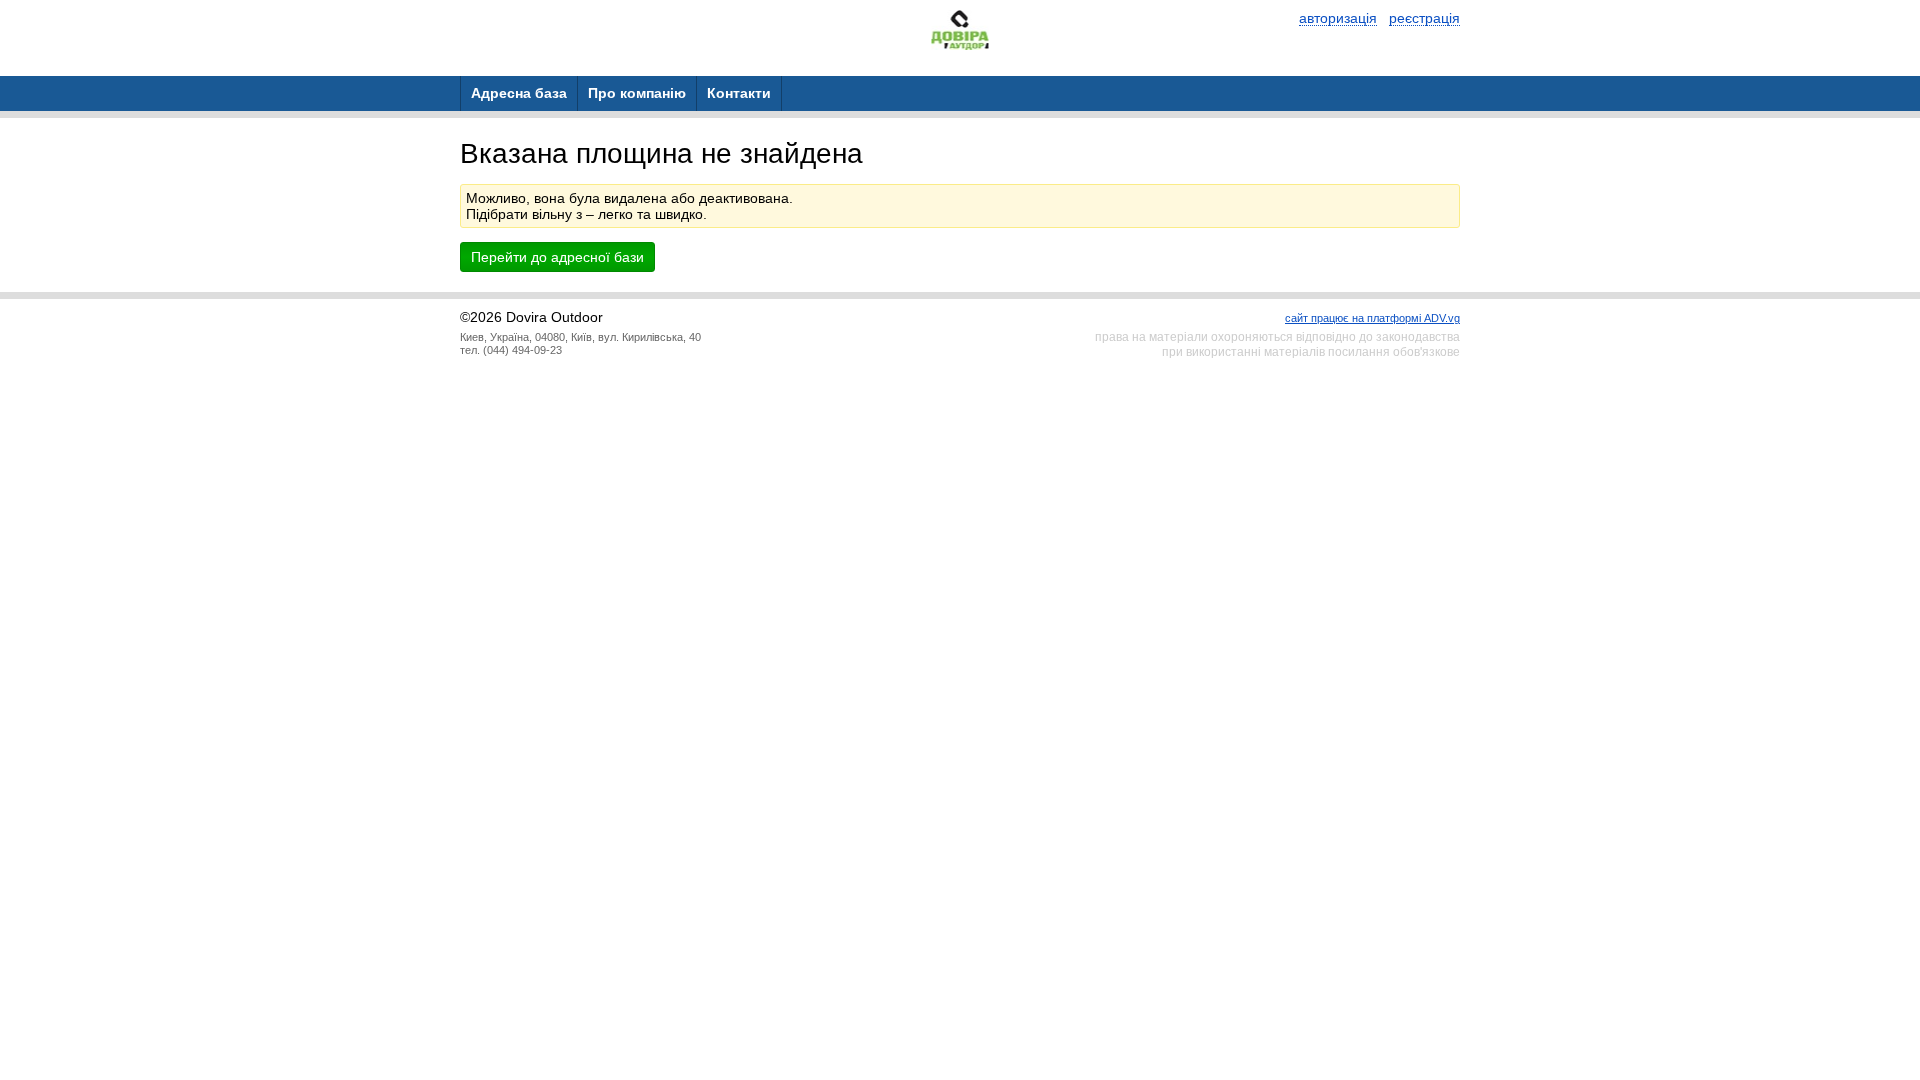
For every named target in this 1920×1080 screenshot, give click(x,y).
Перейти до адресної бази (557, 257)
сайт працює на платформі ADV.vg (1372, 318)
